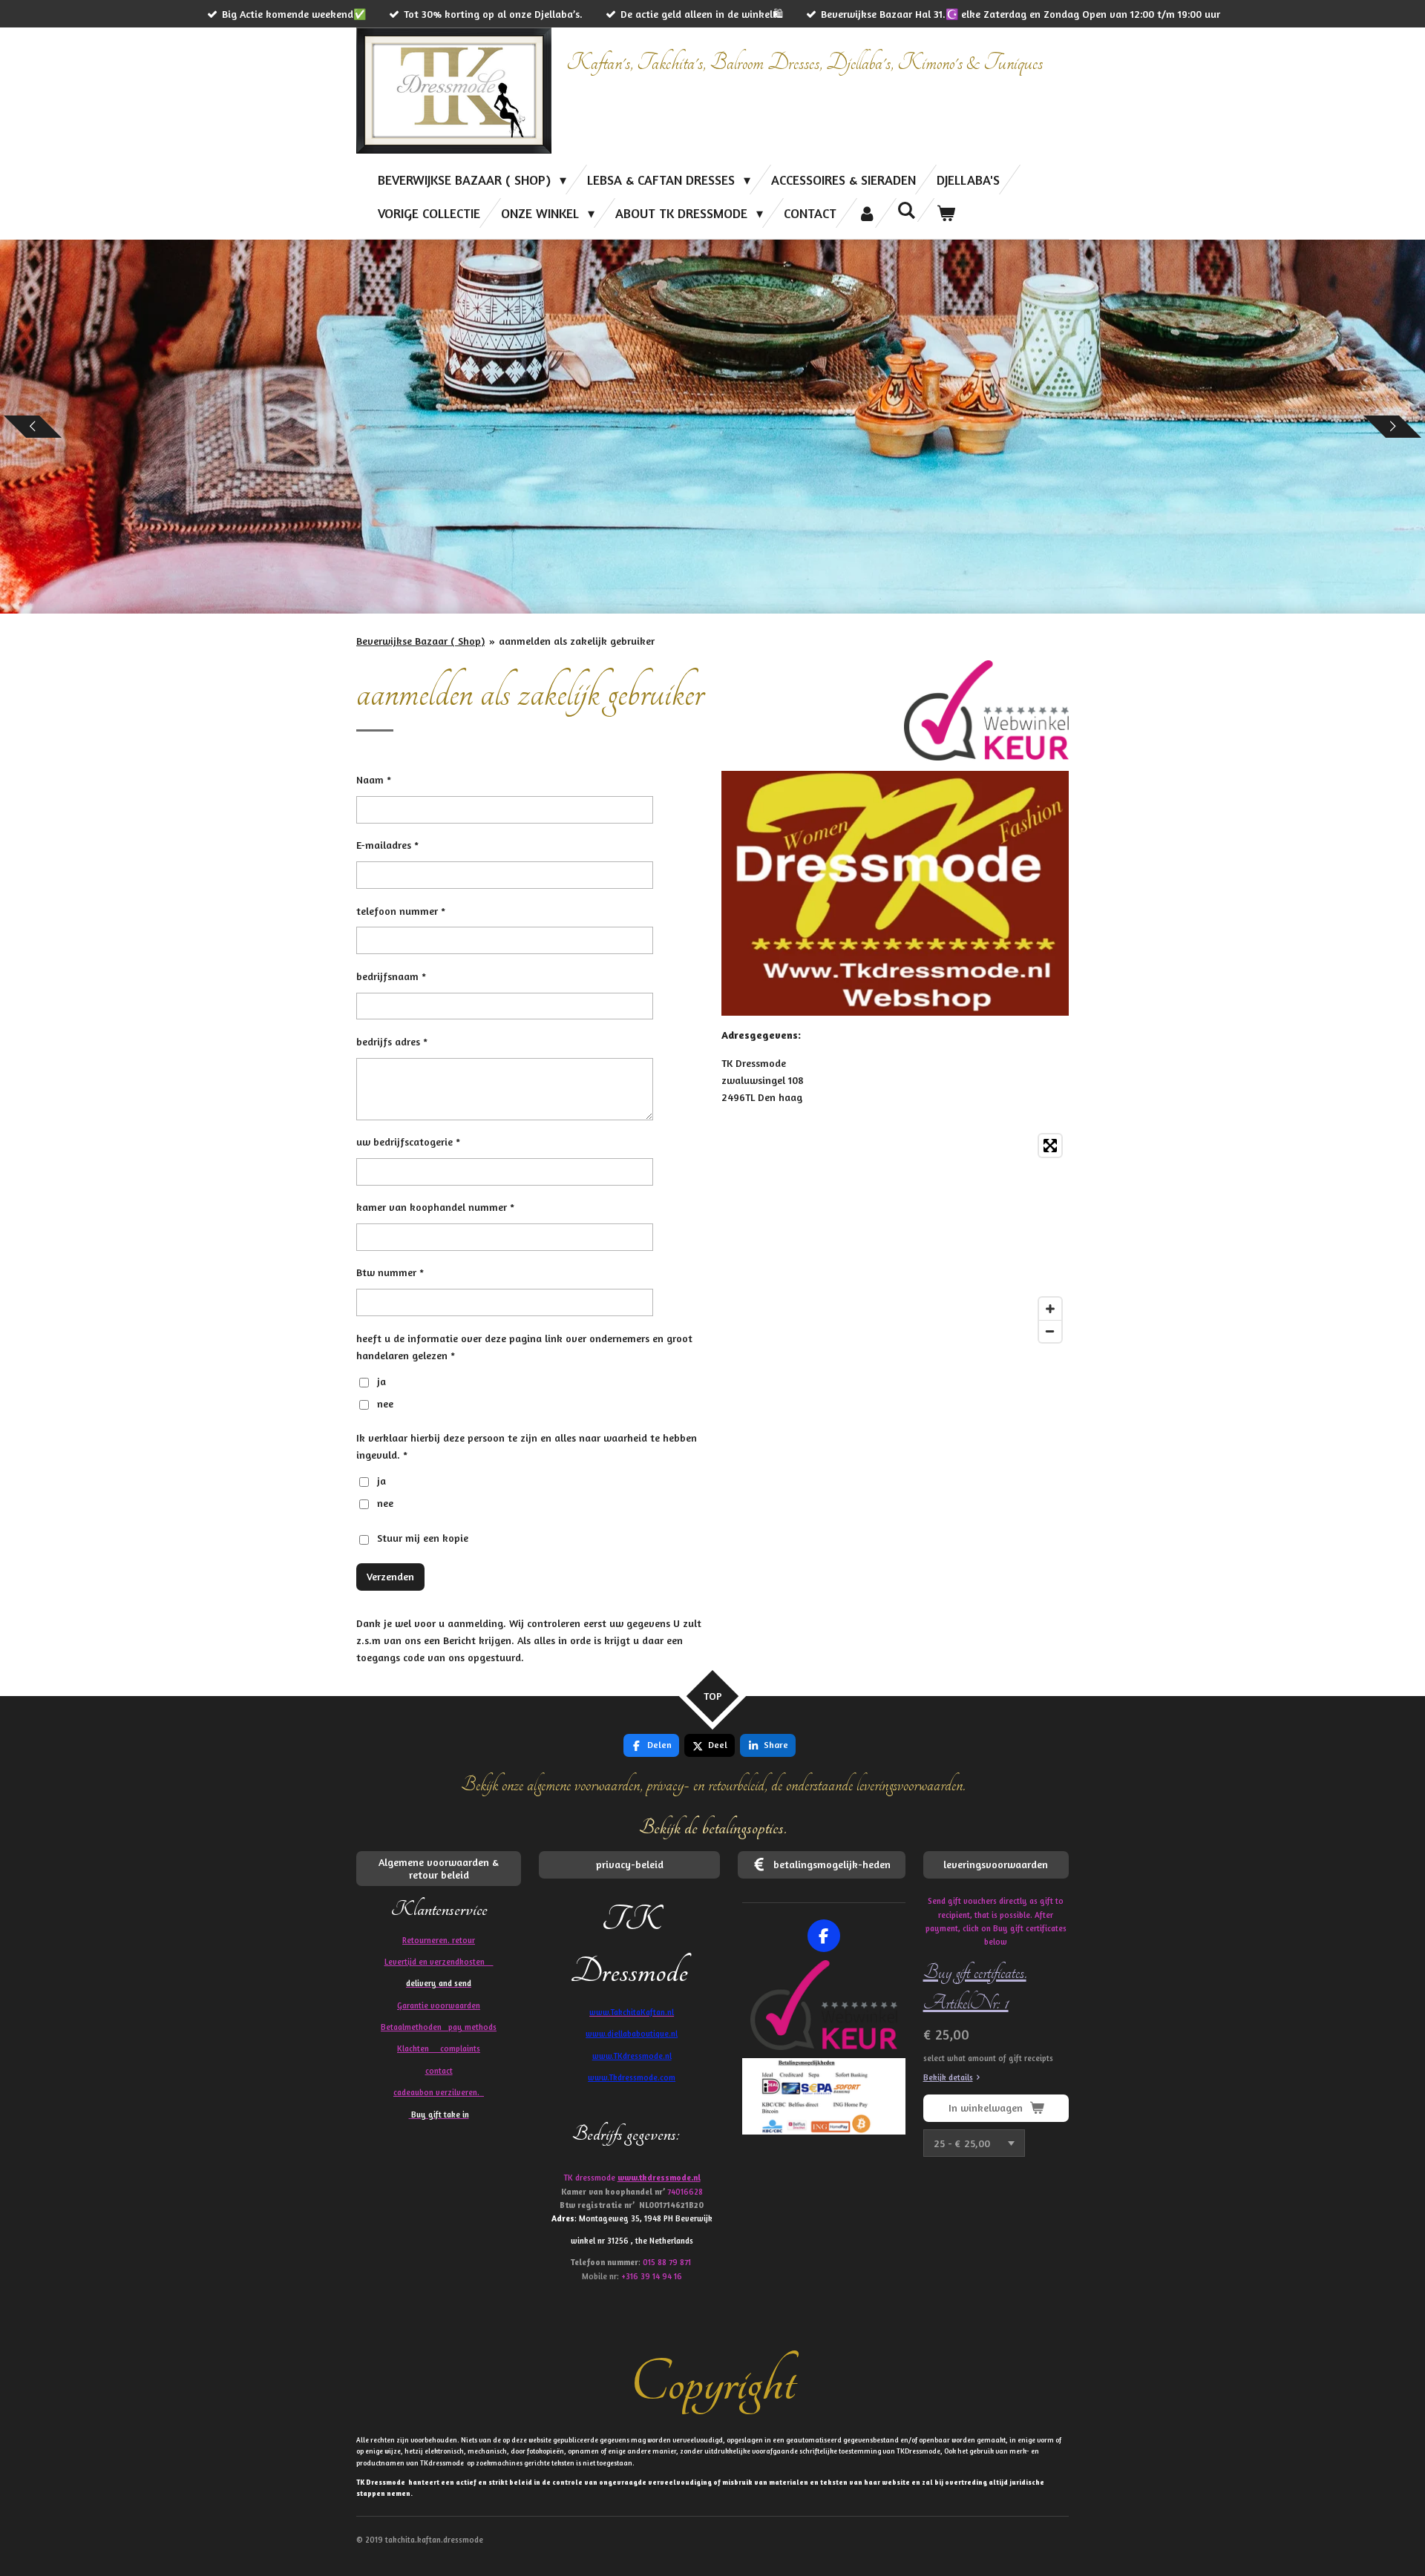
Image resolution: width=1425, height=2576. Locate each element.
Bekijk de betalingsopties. (713, 1828)
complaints (460, 2048)
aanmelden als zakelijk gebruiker (577, 641)
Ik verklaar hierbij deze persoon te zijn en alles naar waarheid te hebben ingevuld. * (527, 1446)
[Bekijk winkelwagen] (946, 213)
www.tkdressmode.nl (659, 2178)
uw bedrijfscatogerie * (408, 1141)
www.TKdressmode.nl (632, 2056)
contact (439, 2071)
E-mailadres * (387, 845)
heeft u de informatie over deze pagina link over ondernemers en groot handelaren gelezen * (524, 1347)
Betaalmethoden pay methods (439, 2027)
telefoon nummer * (401, 911)
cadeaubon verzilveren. (439, 2092)
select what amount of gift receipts (988, 2058)
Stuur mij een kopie (423, 1538)
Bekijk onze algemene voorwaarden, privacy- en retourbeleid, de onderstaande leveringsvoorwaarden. (713, 1785)
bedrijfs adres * (392, 1041)
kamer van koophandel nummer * (435, 1207)
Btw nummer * (390, 1272)
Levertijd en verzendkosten (439, 1962)
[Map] (895, 1238)
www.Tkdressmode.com (632, 2077)
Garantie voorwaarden (439, 2005)
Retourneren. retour (439, 1940)
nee (385, 1403)
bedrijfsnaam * (391, 976)
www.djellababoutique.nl (632, 2034)
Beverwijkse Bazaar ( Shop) (420, 641)
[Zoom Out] (1050, 1331)
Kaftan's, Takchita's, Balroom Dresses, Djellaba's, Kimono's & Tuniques (805, 63)
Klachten (439, 2048)
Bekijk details (948, 2077)
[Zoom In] (1050, 1309)
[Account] (867, 213)
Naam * (374, 779)
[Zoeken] (907, 210)
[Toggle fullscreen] (1050, 1146)
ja (381, 1381)
